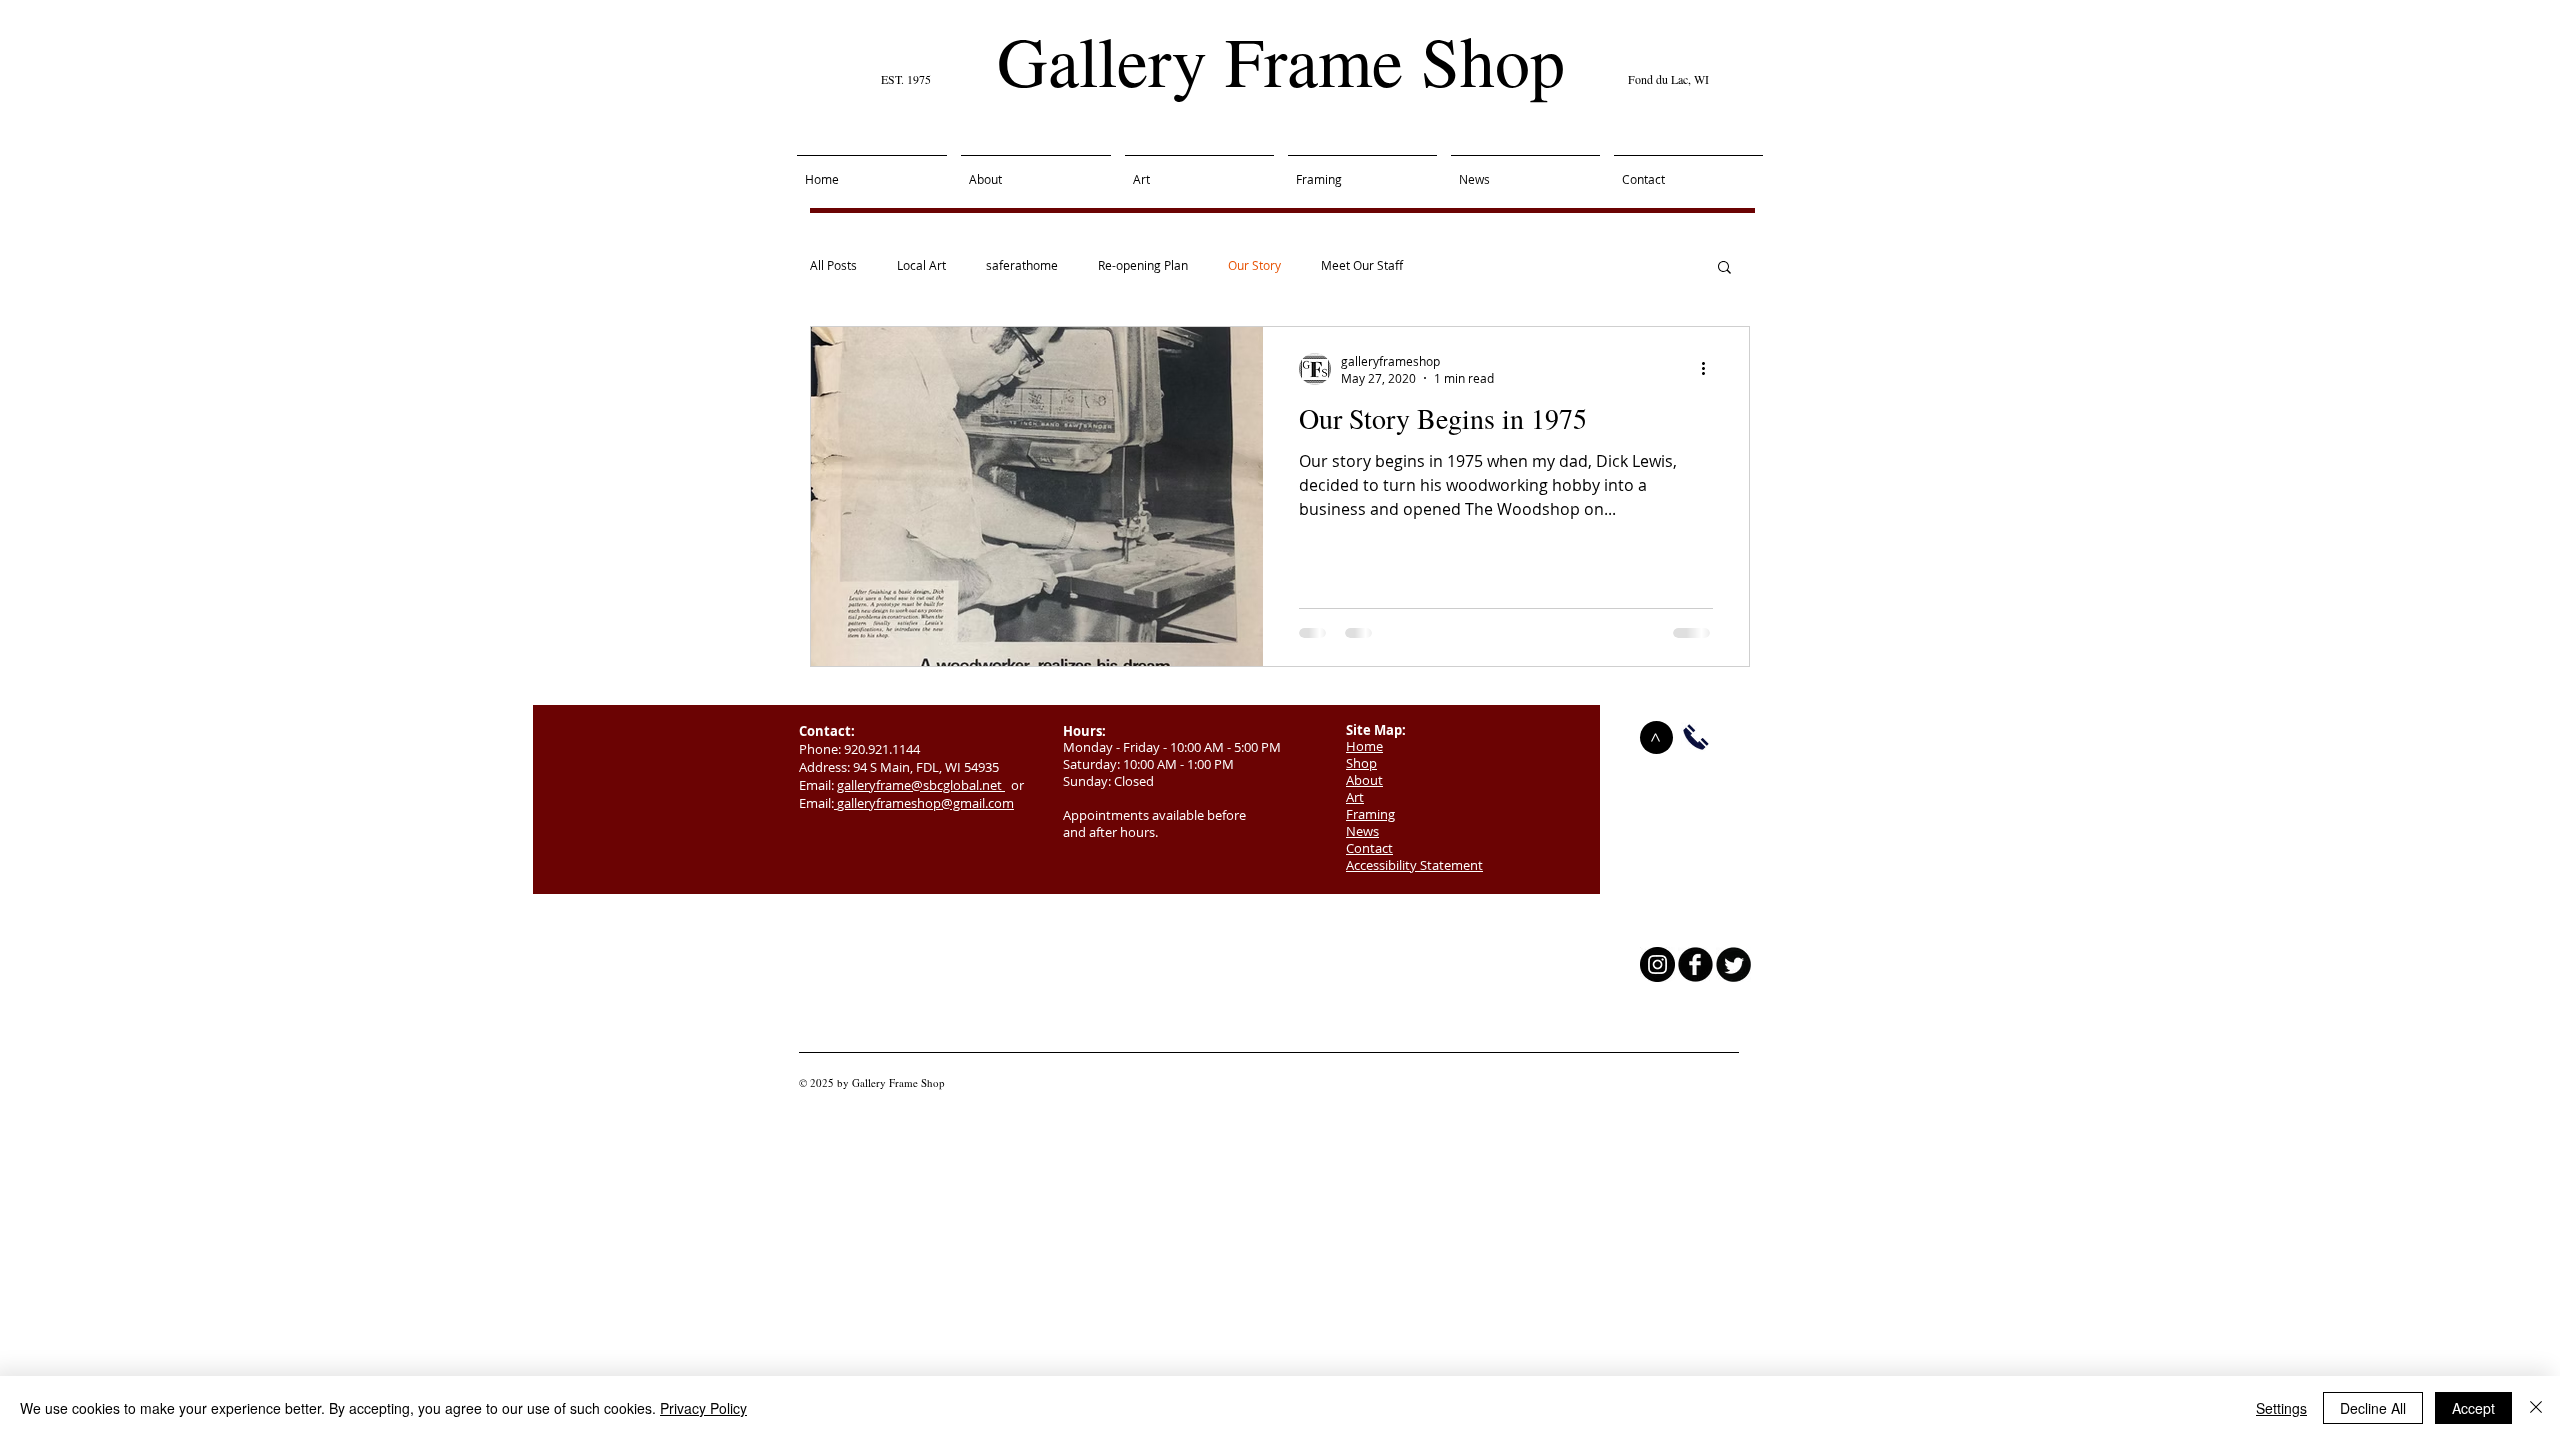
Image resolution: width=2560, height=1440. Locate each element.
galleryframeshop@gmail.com (925, 803)
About (1364, 780)
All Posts (833, 265)
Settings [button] (2281, 1408)
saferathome (1022, 265)
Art (1355, 797)
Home (1364, 746)
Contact (1369, 848)
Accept (2473, 1408)
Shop (1361, 763)
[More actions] (1710, 369)
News (1362, 831)
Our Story (1254, 265)
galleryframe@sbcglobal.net (921, 785)
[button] (1724, 268)
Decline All (2373, 1408)
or (1014, 785)
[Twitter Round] (1733, 964)
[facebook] (1695, 964)
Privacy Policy (703, 1408)
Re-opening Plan (1143, 265)
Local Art (921, 265)
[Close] (2536, 1408)
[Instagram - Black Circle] (1657, 964)
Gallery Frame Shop (1281, 60)
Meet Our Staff (1362, 265)
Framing (1370, 814)
